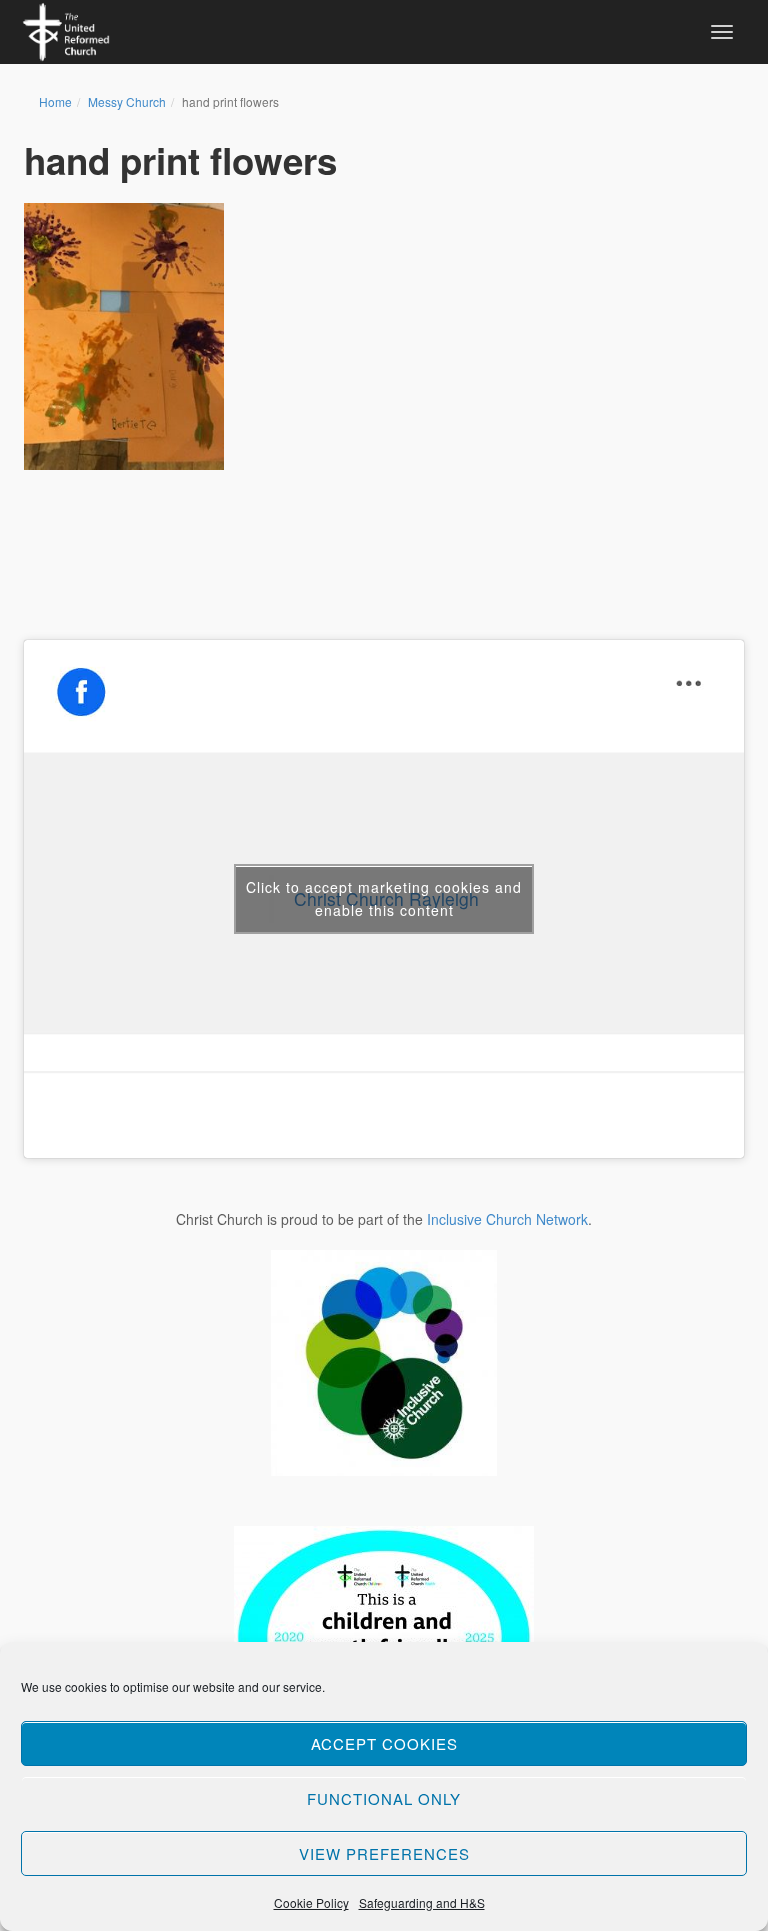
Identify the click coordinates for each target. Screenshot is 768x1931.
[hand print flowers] (124, 336)
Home (55, 101)
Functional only (384, 1798)
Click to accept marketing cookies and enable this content (384, 898)
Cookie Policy (311, 1902)
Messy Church (127, 101)
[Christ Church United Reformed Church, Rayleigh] (66, 29)
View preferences (384, 1853)
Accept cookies (384, 1743)
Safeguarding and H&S (422, 1902)
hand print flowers (180, 160)
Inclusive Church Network (507, 1219)
